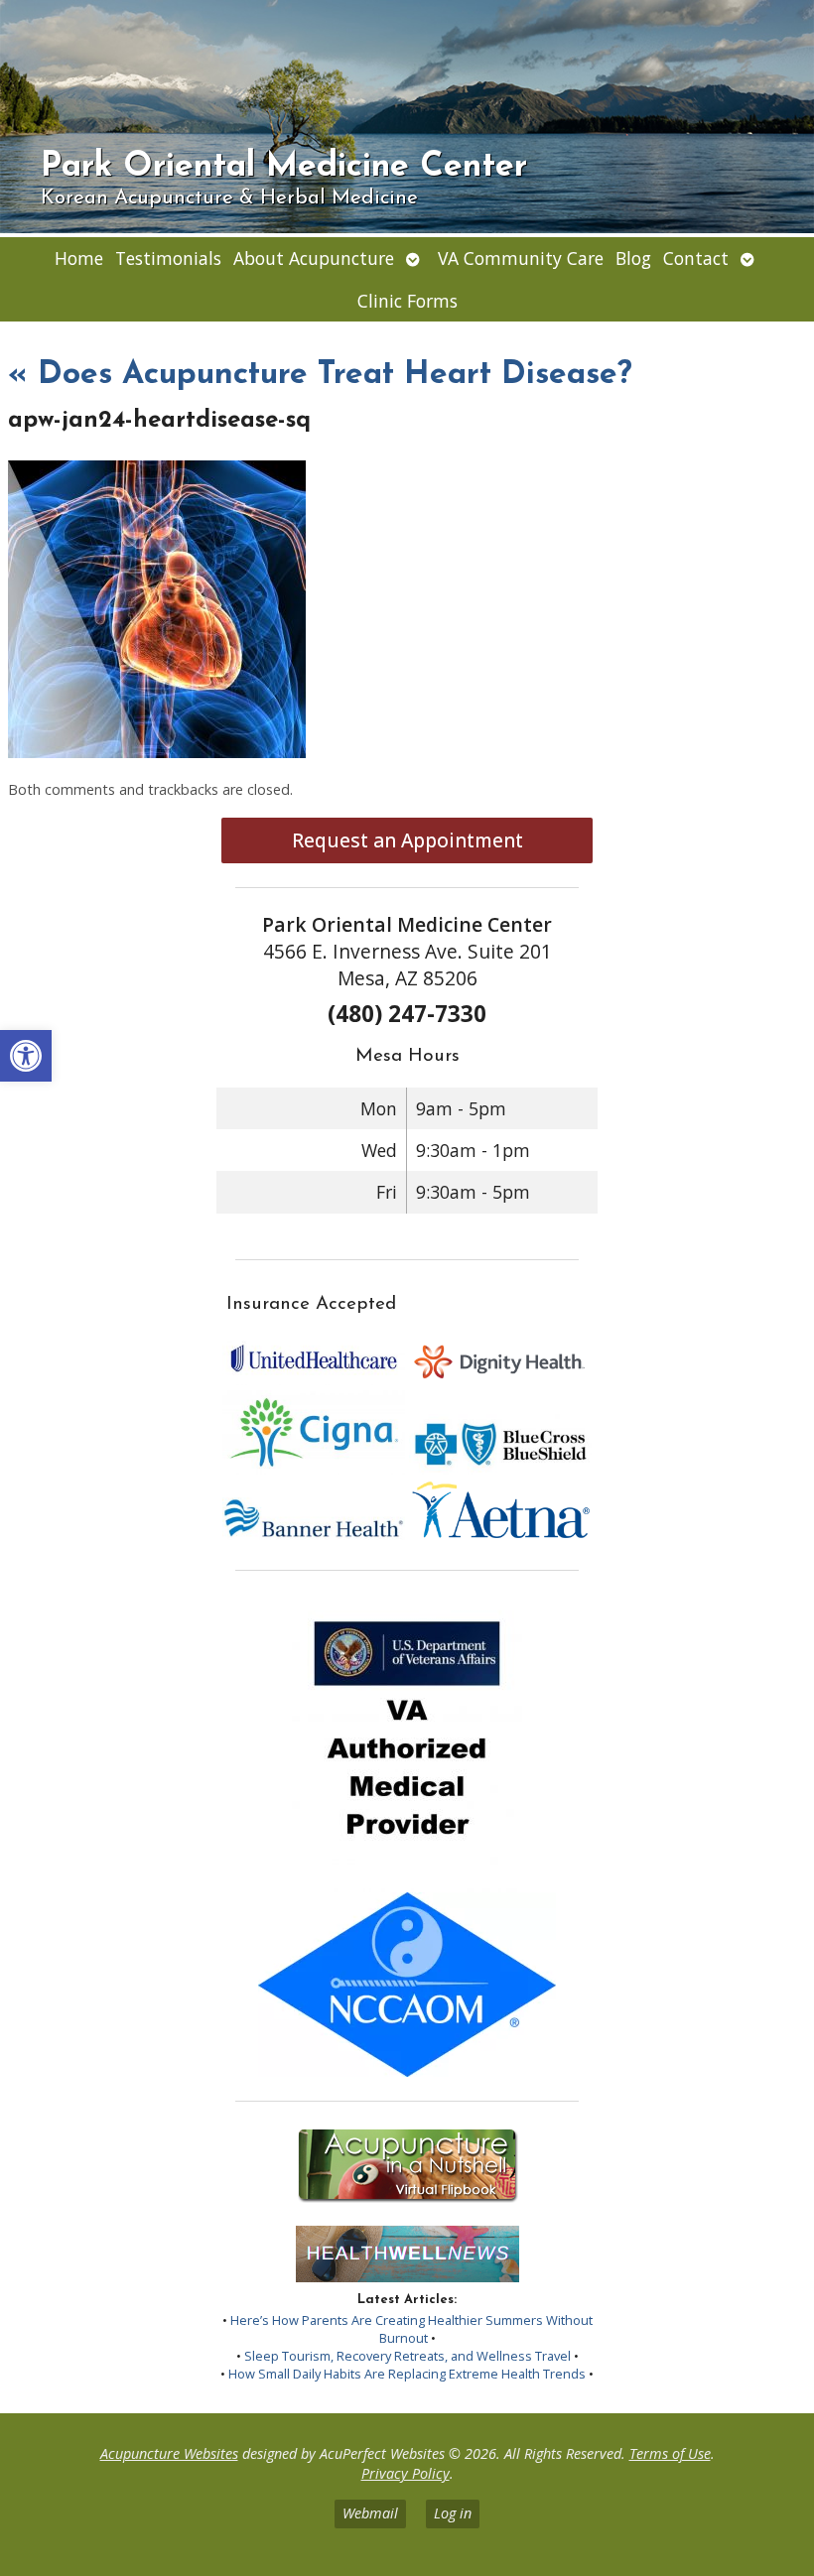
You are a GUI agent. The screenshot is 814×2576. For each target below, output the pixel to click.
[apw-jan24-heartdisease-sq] (157, 752)
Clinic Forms (407, 301)
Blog (633, 258)
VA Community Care (521, 258)
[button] (26, 1056)
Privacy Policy (406, 2473)
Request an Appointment (407, 840)
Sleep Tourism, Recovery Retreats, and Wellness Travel (407, 2356)
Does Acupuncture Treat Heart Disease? (320, 375)
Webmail (370, 2513)
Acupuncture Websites (169, 2453)
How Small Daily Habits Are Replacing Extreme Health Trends (407, 2374)
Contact (696, 258)
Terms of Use (670, 2453)
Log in (453, 2513)
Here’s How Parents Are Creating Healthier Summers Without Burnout (411, 2329)
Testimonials (168, 258)
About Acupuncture (314, 258)
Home (79, 258)
